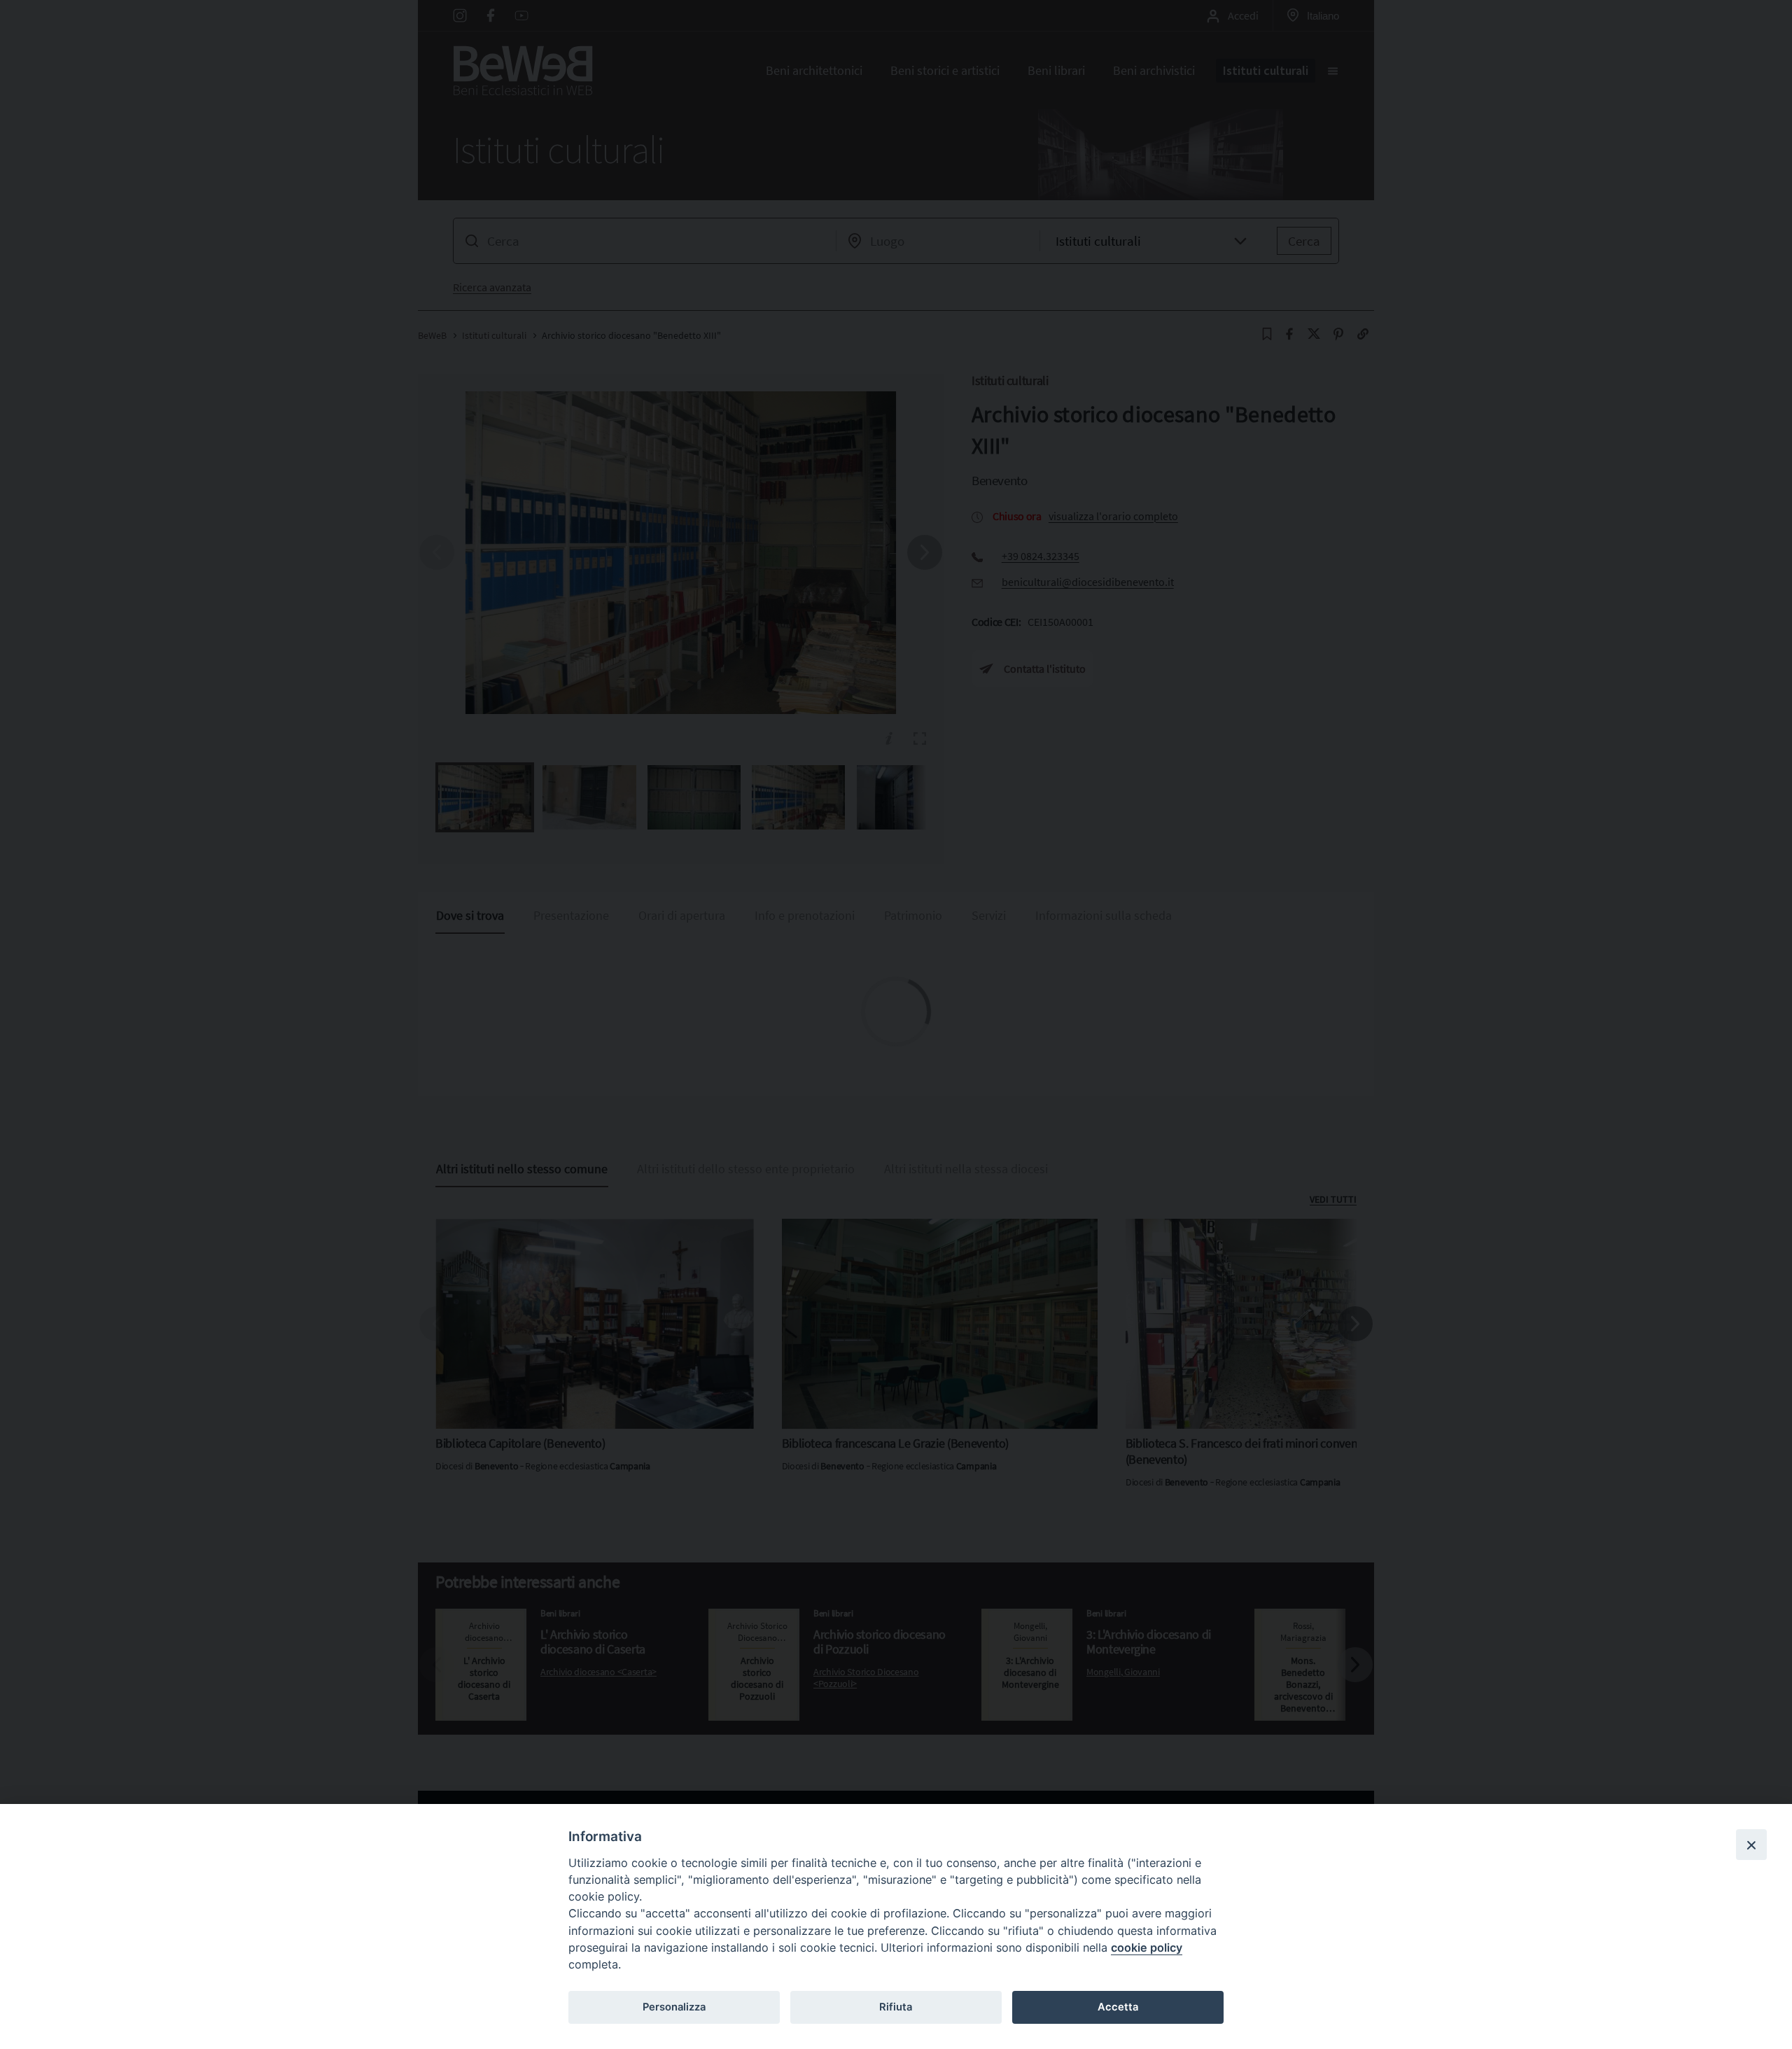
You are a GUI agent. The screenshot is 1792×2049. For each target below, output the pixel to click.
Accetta (1118, 2007)
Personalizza (674, 2007)
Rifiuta (896, 2007)
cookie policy (1147, 1947)
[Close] (1751, 1845)
